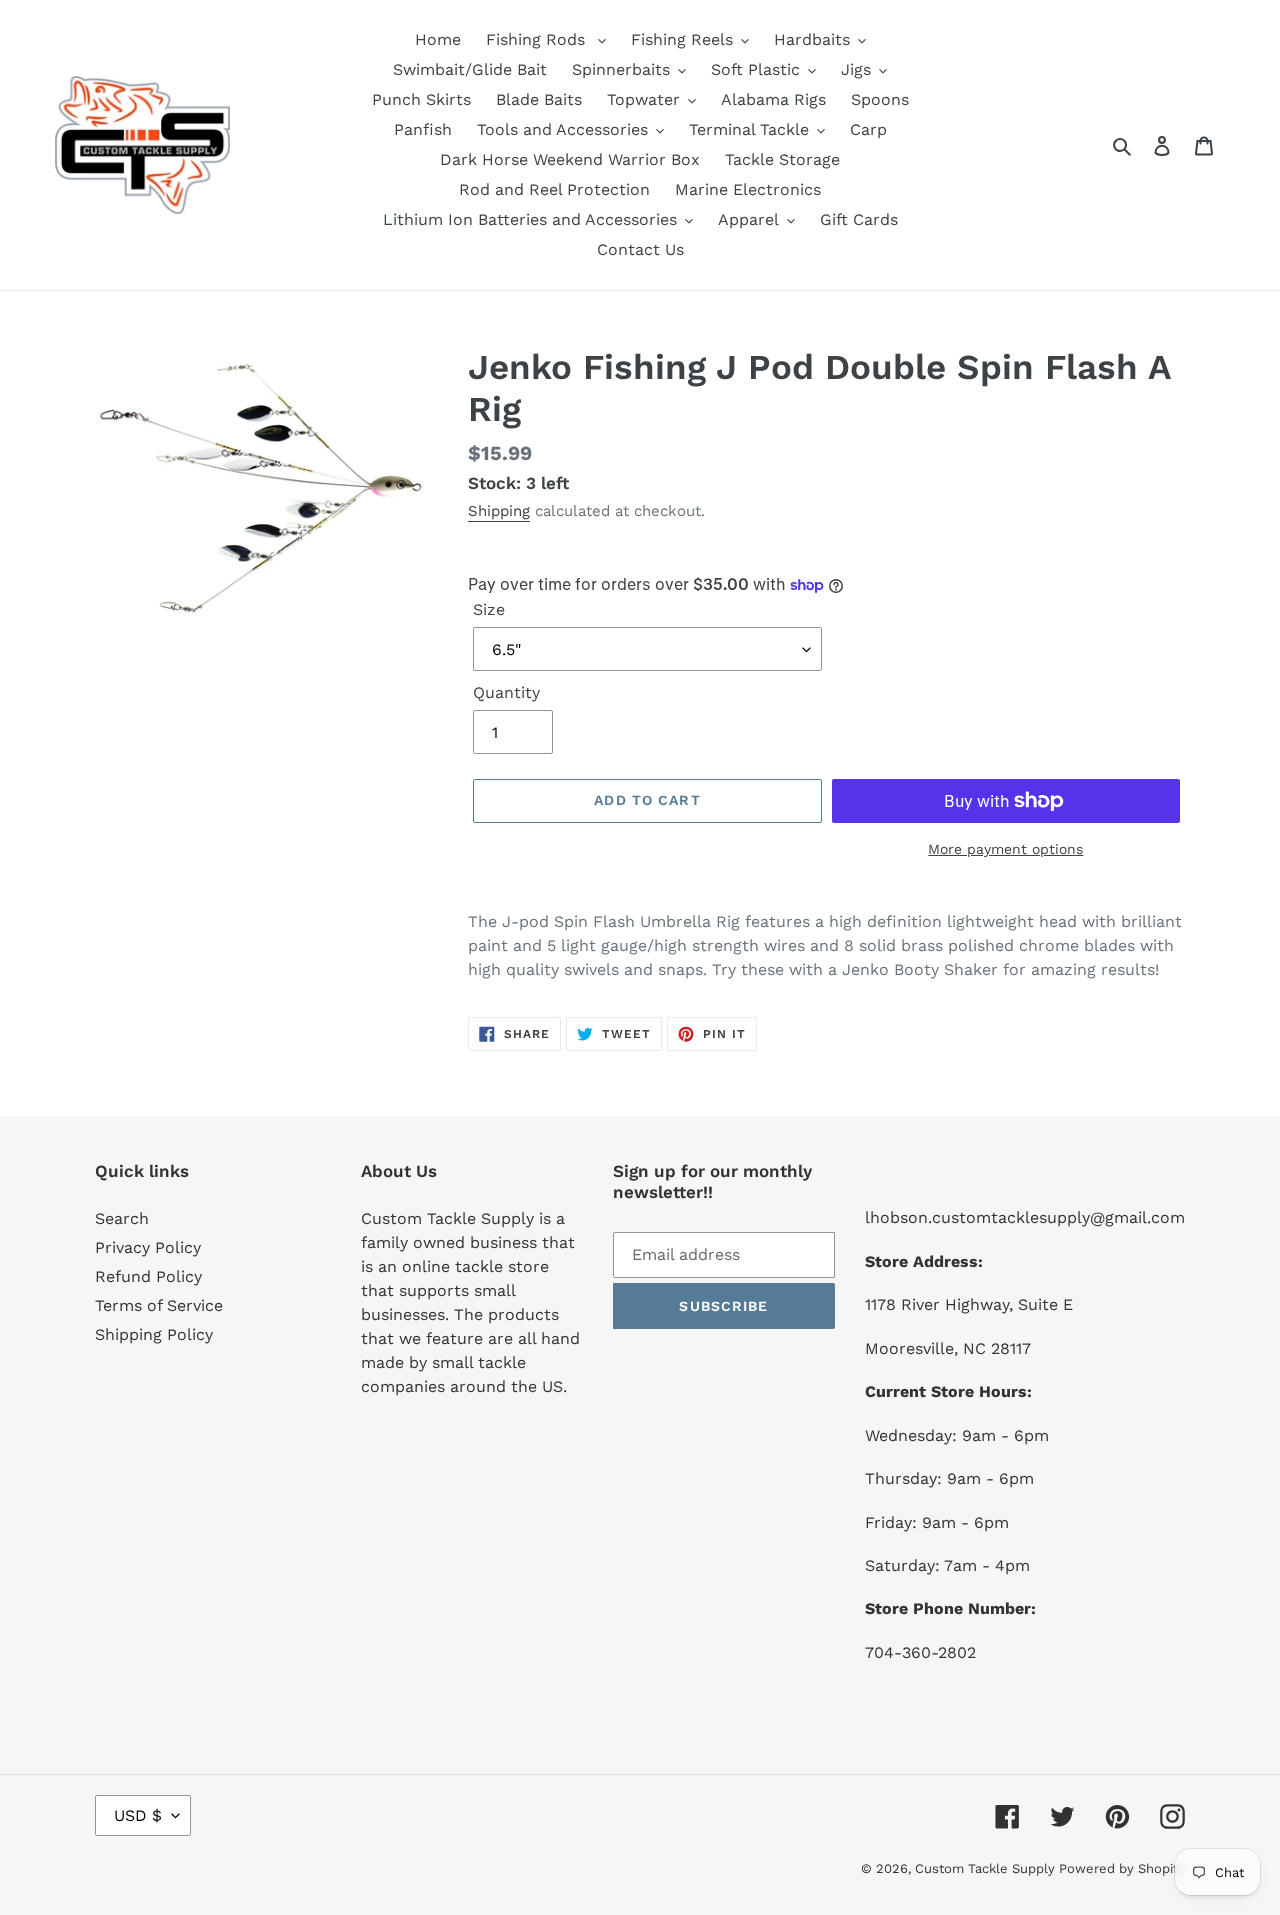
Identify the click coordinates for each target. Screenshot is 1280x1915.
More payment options (1005, 849)
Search (122, 1218)
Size (489, 609)
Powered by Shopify (1122, 1868)
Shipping (499, 511)
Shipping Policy (154, 1334)
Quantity (506, 692)
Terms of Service (159, 1305)
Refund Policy (148, 1276)
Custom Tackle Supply (987, 1868)
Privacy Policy (148, 1247)
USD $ (138, 1815)
